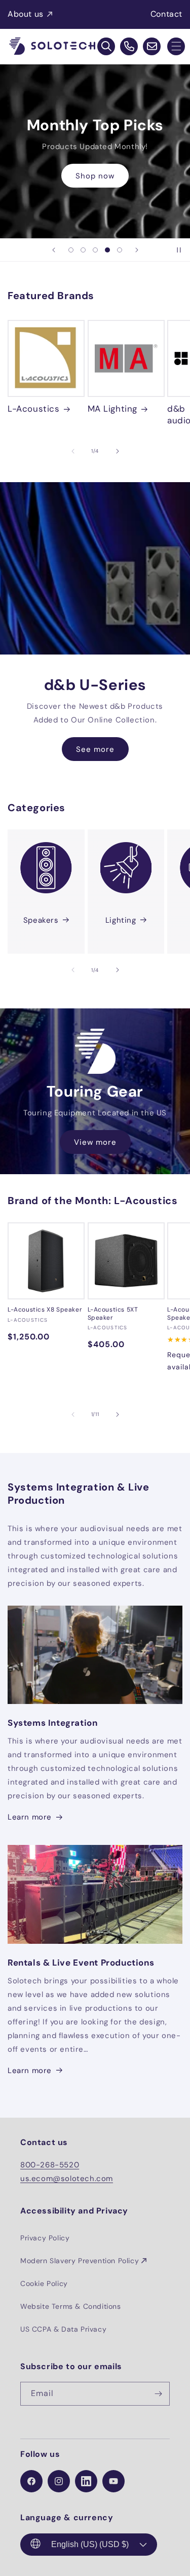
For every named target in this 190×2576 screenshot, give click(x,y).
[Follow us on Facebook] (31, 2481)
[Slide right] (118, 451)
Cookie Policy (44, 2283)
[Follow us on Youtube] (113, 2481)
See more (95, 749)
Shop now (95, 175)
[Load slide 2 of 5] (83, 250)
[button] (176, 46)
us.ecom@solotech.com (67, 2179)
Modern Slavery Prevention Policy (80, 2261)
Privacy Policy (45, 2238)
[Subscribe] (158, 2394)
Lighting (121, 920)
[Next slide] (137, 250)
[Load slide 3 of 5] (95, 250)
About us (26, 14)
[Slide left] (73, 451)
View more (95, 1142)
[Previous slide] (54, 250)
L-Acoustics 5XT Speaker (113, 1314)
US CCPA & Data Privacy (63, 2329)
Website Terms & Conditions (71, 2306)
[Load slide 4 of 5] (107, 250)
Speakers (41, 920)
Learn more (30, 1817)
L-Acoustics (34, 409)
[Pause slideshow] (179, 250)
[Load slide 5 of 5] (120, 250)
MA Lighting (113, 409)
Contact (166, 14)
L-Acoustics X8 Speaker (45, 1310)
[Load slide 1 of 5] (71, 250)
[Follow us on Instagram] (59, 2481)
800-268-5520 (50, 2165)
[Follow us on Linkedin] (86, 2481)
